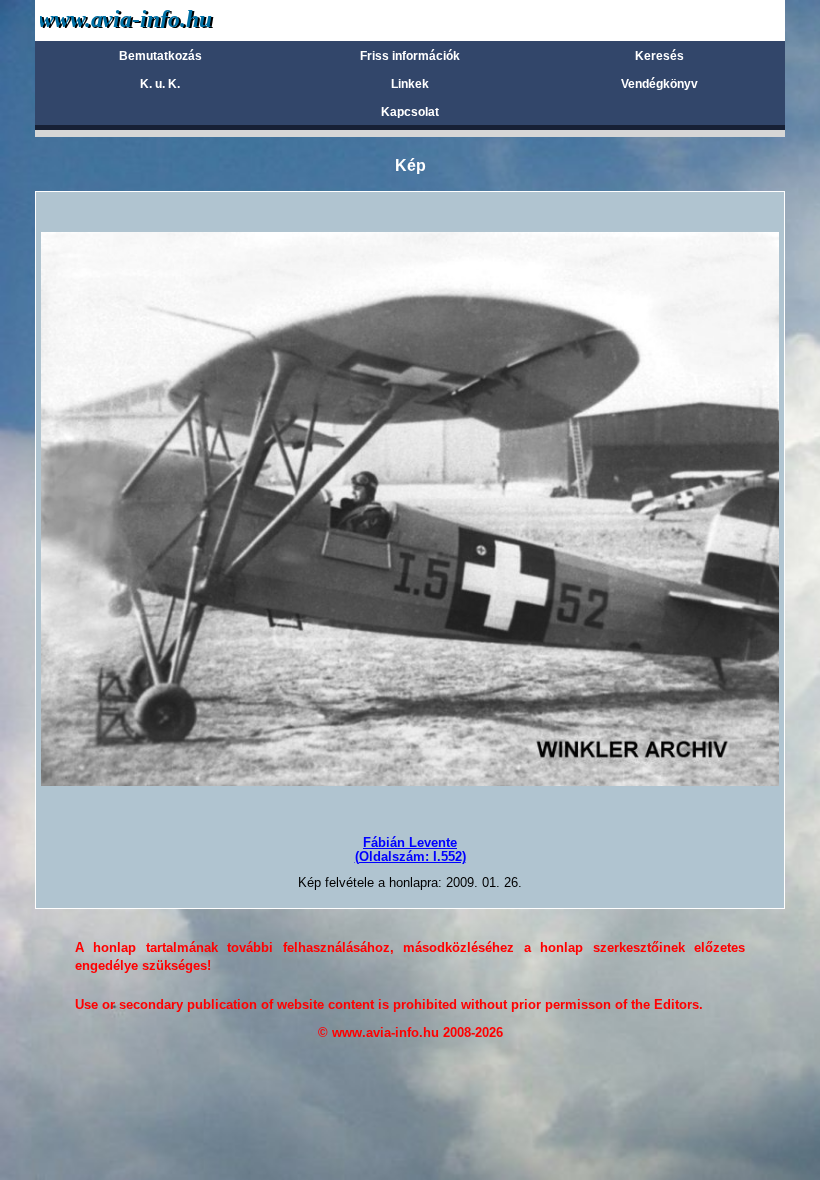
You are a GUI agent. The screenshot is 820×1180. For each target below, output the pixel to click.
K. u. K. (160, 84)
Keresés (659, 56)
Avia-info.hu (161, 19)
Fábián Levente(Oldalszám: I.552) (410, 849)
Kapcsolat (410, 112)
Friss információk (410, 56)
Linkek (410, 84)
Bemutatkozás (160, 56)
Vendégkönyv (659, 84)
